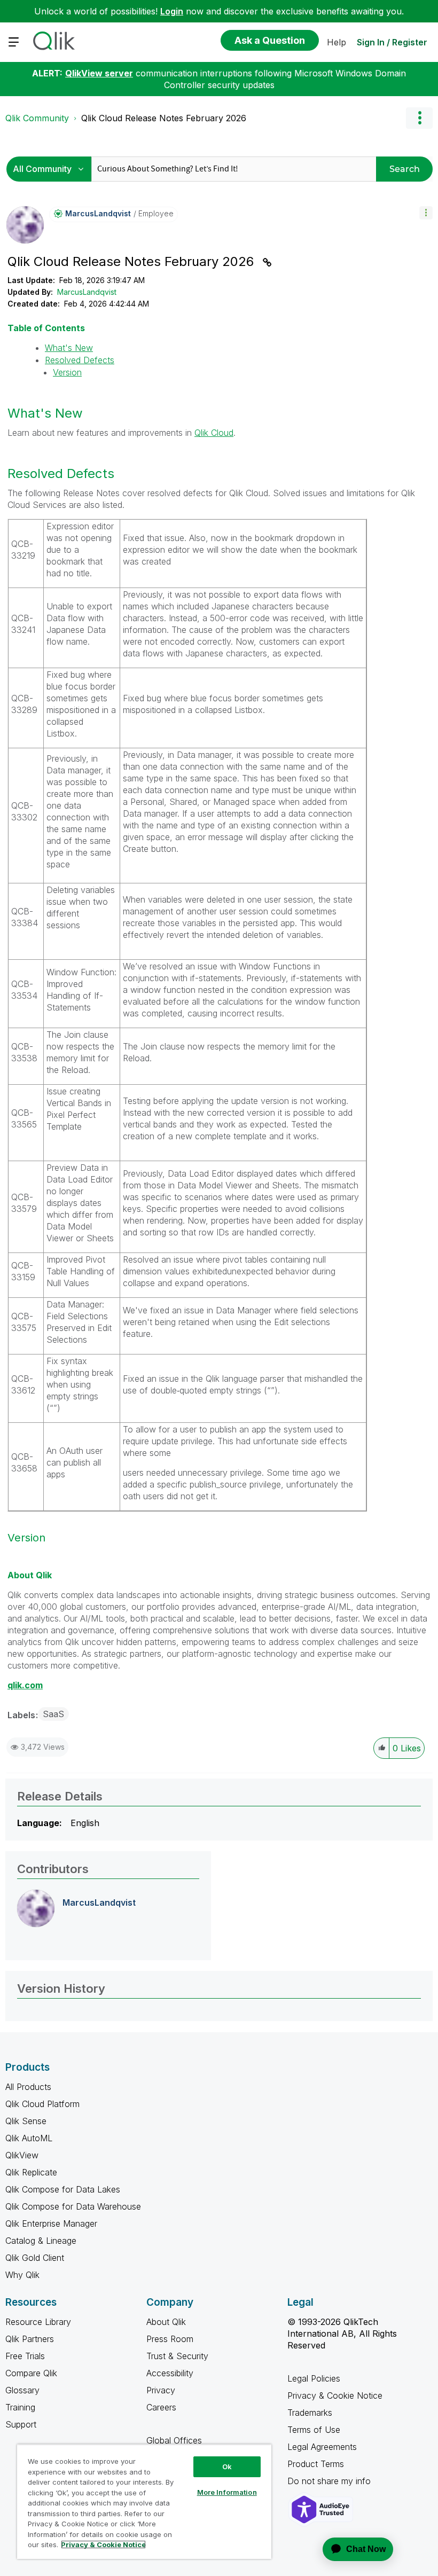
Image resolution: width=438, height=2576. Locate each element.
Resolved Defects (80, 360)
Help (337, 42)
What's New (69, 348)
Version (67, 372)
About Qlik (166, 2322)
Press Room (170, 2339)
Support (21, 2424)
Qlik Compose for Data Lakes (63, 2189)
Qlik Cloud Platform (42, 2104)
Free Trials (25, 2356)
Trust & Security (177, 2356)
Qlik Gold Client (35, 2258)
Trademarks (310, 2413)
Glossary (22, 2390)
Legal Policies (314, 2378)
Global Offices (174, 2440)
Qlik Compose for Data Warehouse (73, 2206)
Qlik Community (37, 118)
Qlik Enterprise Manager (51, 2223)
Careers (161, 2407)
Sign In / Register (392, 42)
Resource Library (38, 2322)
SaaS (53, 1714)
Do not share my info (330, 2481)
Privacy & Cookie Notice (335, 2395)
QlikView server (99, 73)
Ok (227, 2467)
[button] (426, 213)
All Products (28, 2087)
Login (172, 11)
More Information (227, 2492)
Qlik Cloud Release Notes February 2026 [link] (164, 118)
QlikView (22, 2155)
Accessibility (170, 2373)
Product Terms (316, 2464)
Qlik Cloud (214, 433)
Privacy (161, 2390)
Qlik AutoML (29, 2138)
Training (20, 2407)
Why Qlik (22, 2275)
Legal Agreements (322, 2447)
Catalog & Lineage (41, 2241)
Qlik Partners (30, 2339)
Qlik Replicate (31, 2172)
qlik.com (25, 1685)
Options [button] (419, 118)
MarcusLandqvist (87, 292)
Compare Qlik (31, 2373)
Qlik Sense (26, 2121)
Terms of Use (314, 2430)
